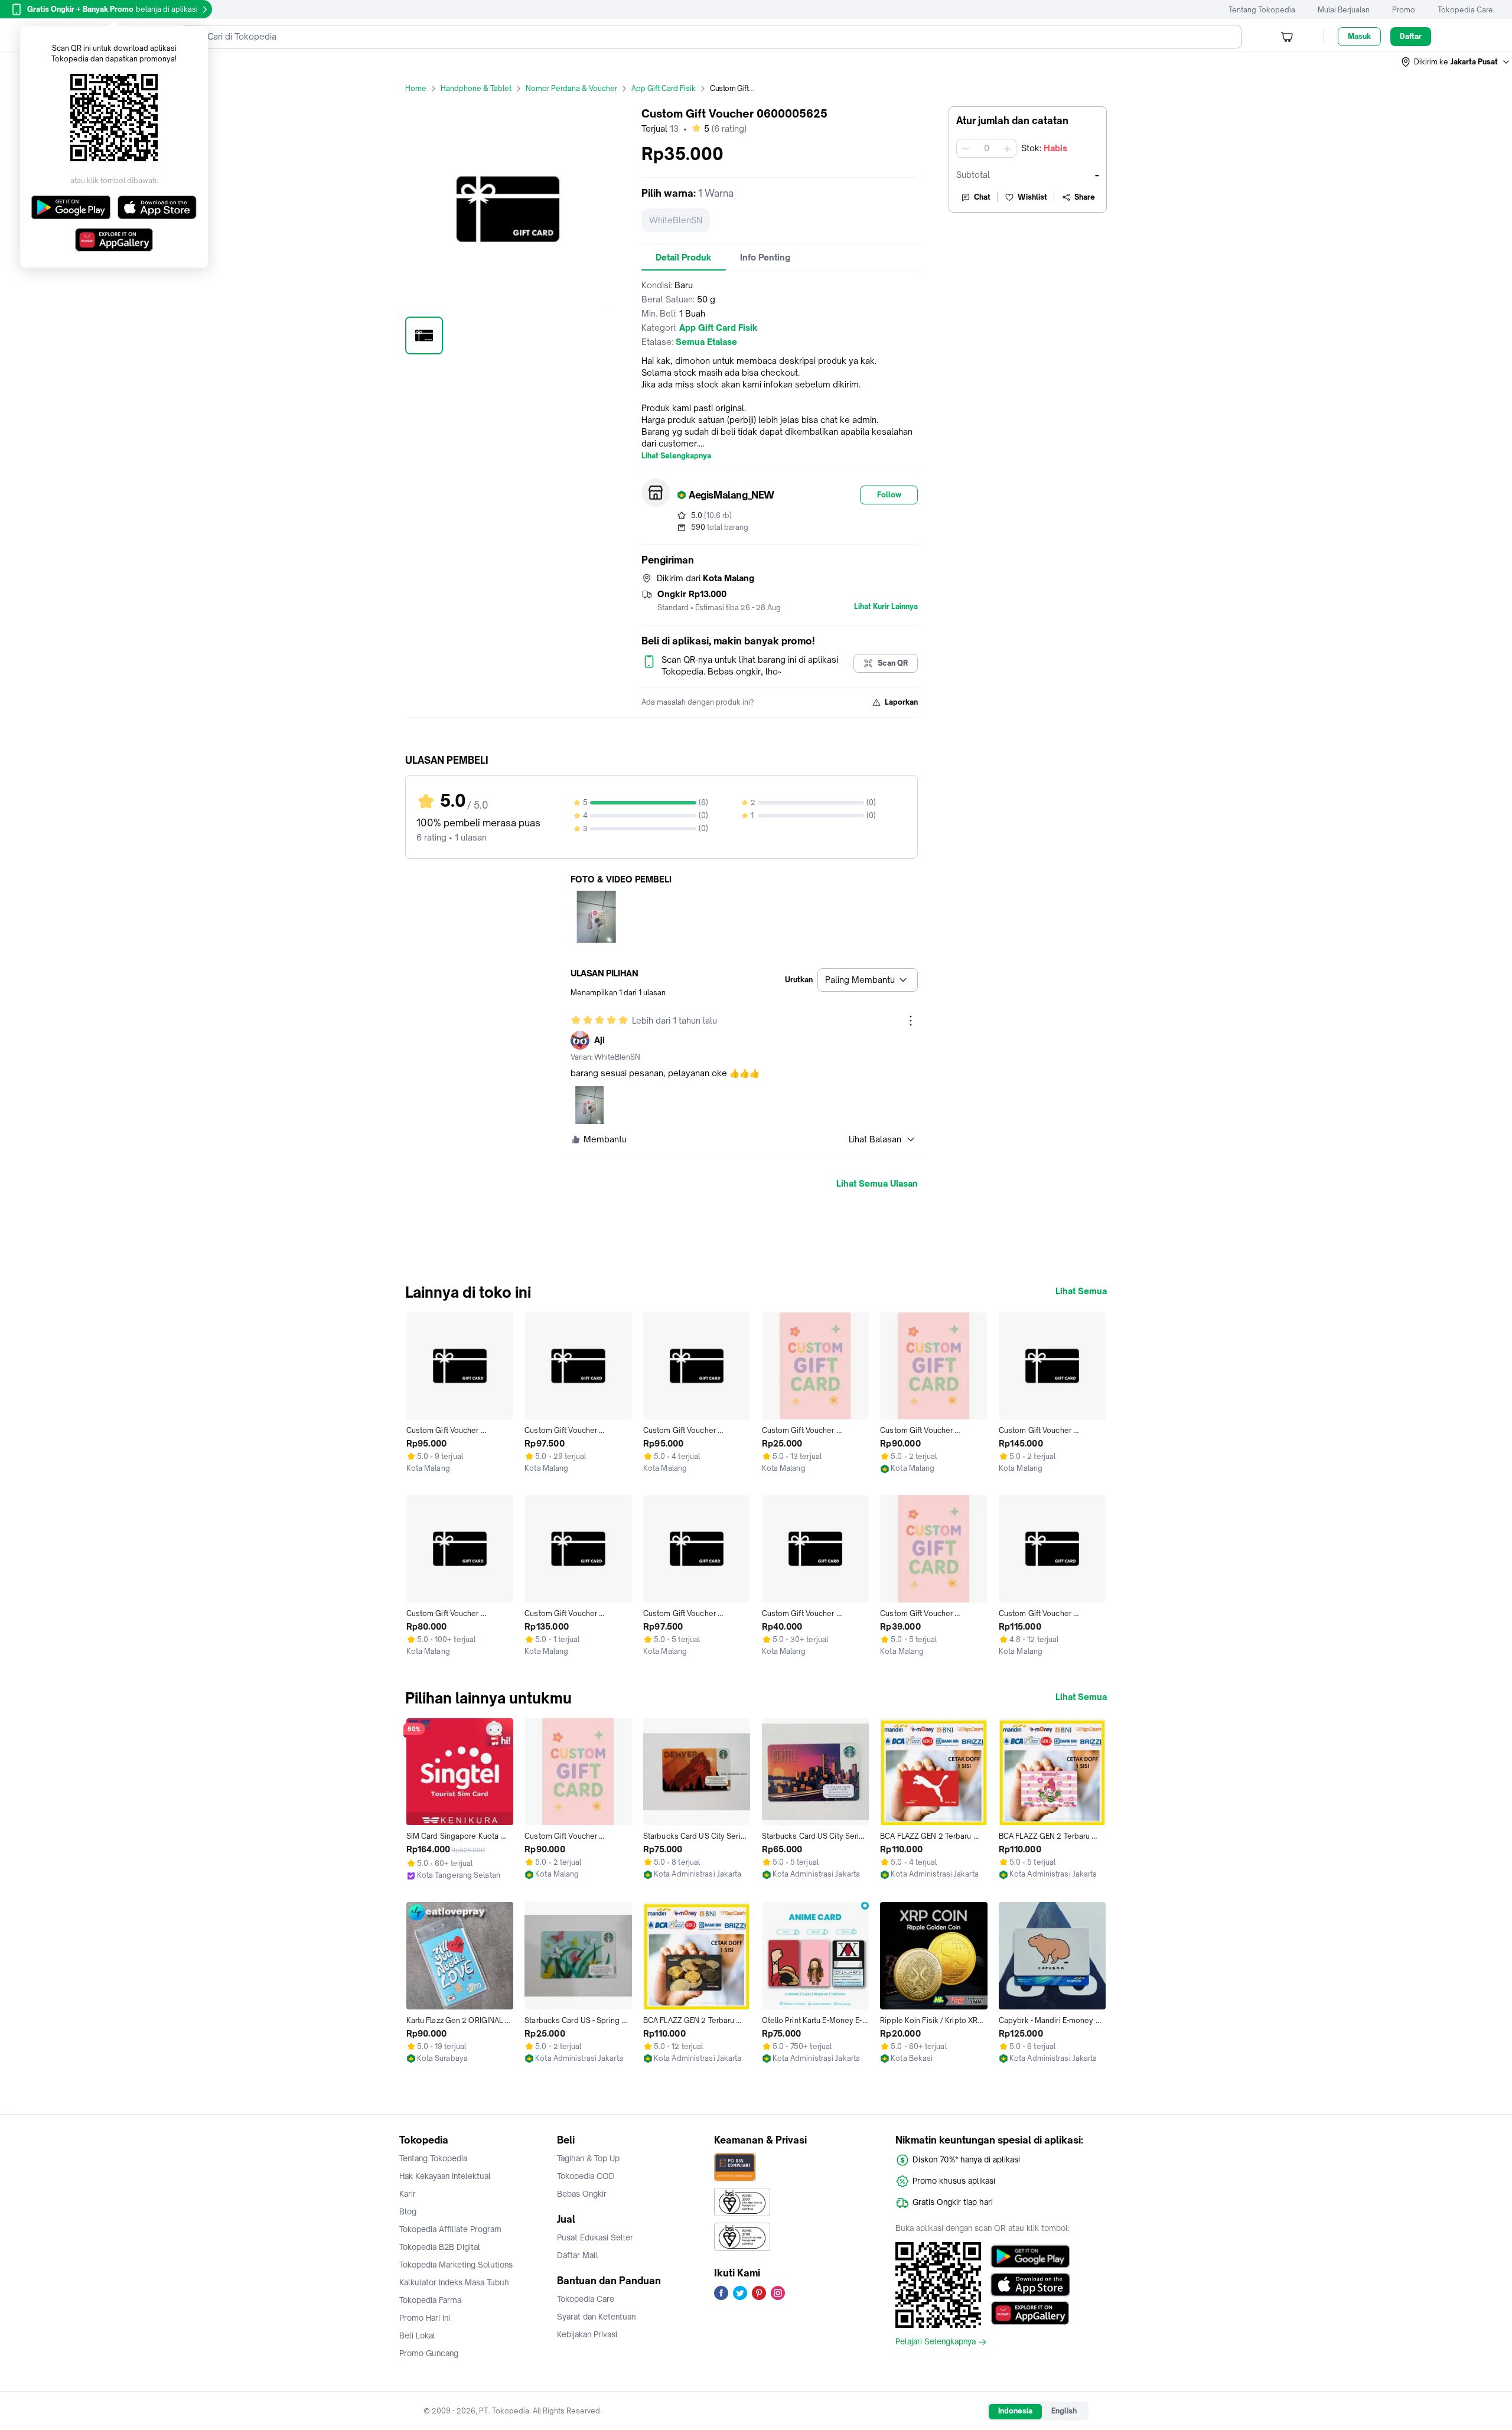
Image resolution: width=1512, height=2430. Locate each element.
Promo (1404, 10)
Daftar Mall (578, 2255)
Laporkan (901, 702)
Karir (408, 2194)
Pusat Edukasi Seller (595, 2237)
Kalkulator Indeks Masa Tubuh (454, 2282)
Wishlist (1032, 197)
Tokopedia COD (586, 2176)
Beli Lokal (417, 2335)
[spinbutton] (986, 148)
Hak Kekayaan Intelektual (445, 2176)
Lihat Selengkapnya (676, 456)
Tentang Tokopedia (1262, 10)
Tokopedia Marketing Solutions (456, 2265)
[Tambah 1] (1007, 148)
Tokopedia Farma (430, 2300)
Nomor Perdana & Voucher (571, 88)
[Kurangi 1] (966, 148)
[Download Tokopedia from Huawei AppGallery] (1030, 2313)
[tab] (684, 258)
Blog (408, 2211)
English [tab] (1064, 2411)
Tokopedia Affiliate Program (450, 2229)
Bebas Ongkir (582, 2194)
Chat (982, 197)
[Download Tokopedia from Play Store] (1030, 2256)
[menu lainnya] (911, 1021)
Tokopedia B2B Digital (440, 2247)
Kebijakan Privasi (587, 2334)
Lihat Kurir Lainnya (886, 607)
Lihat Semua (1081, 1291)
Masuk (1359, 36)
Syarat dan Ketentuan (596, 2317)
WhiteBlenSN (676, 220)
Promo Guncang (429, 2353)
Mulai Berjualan (1344, 10)
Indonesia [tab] (1015, 2411)
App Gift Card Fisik (664, 88)
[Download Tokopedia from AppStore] (1030, 2285)
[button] (1456, 62)
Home (416, 88)
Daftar (1411, 36)
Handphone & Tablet (476, 88)
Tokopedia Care (1465, 10)
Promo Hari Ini (425, 2318)
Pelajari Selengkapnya (936, 2342)
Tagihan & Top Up (588, 2158)
